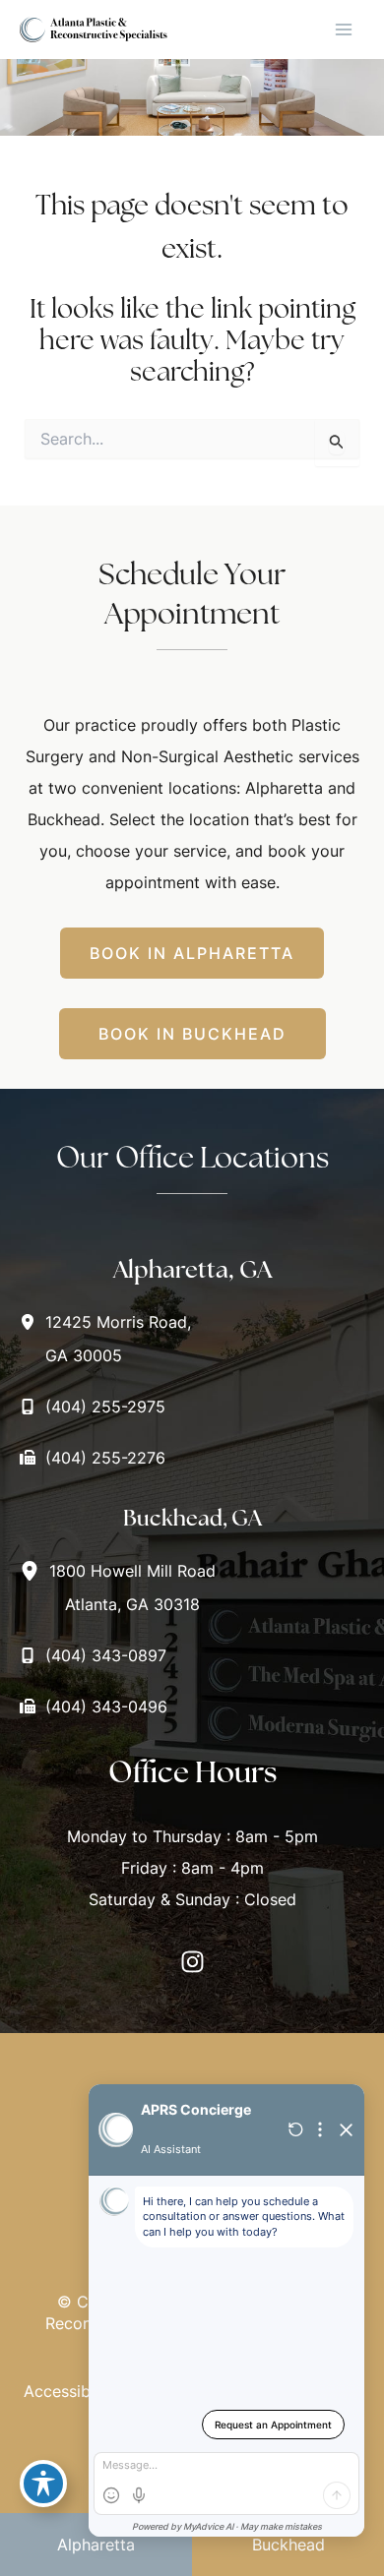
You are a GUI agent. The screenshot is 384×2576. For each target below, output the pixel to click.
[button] (192, 953)
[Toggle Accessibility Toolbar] (43, 2484)
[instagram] (192, 1962)
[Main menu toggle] (344, 30)
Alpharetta (96, 2545)
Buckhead (288, 2545)
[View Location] (32, 1321)
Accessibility (70, 2391)
